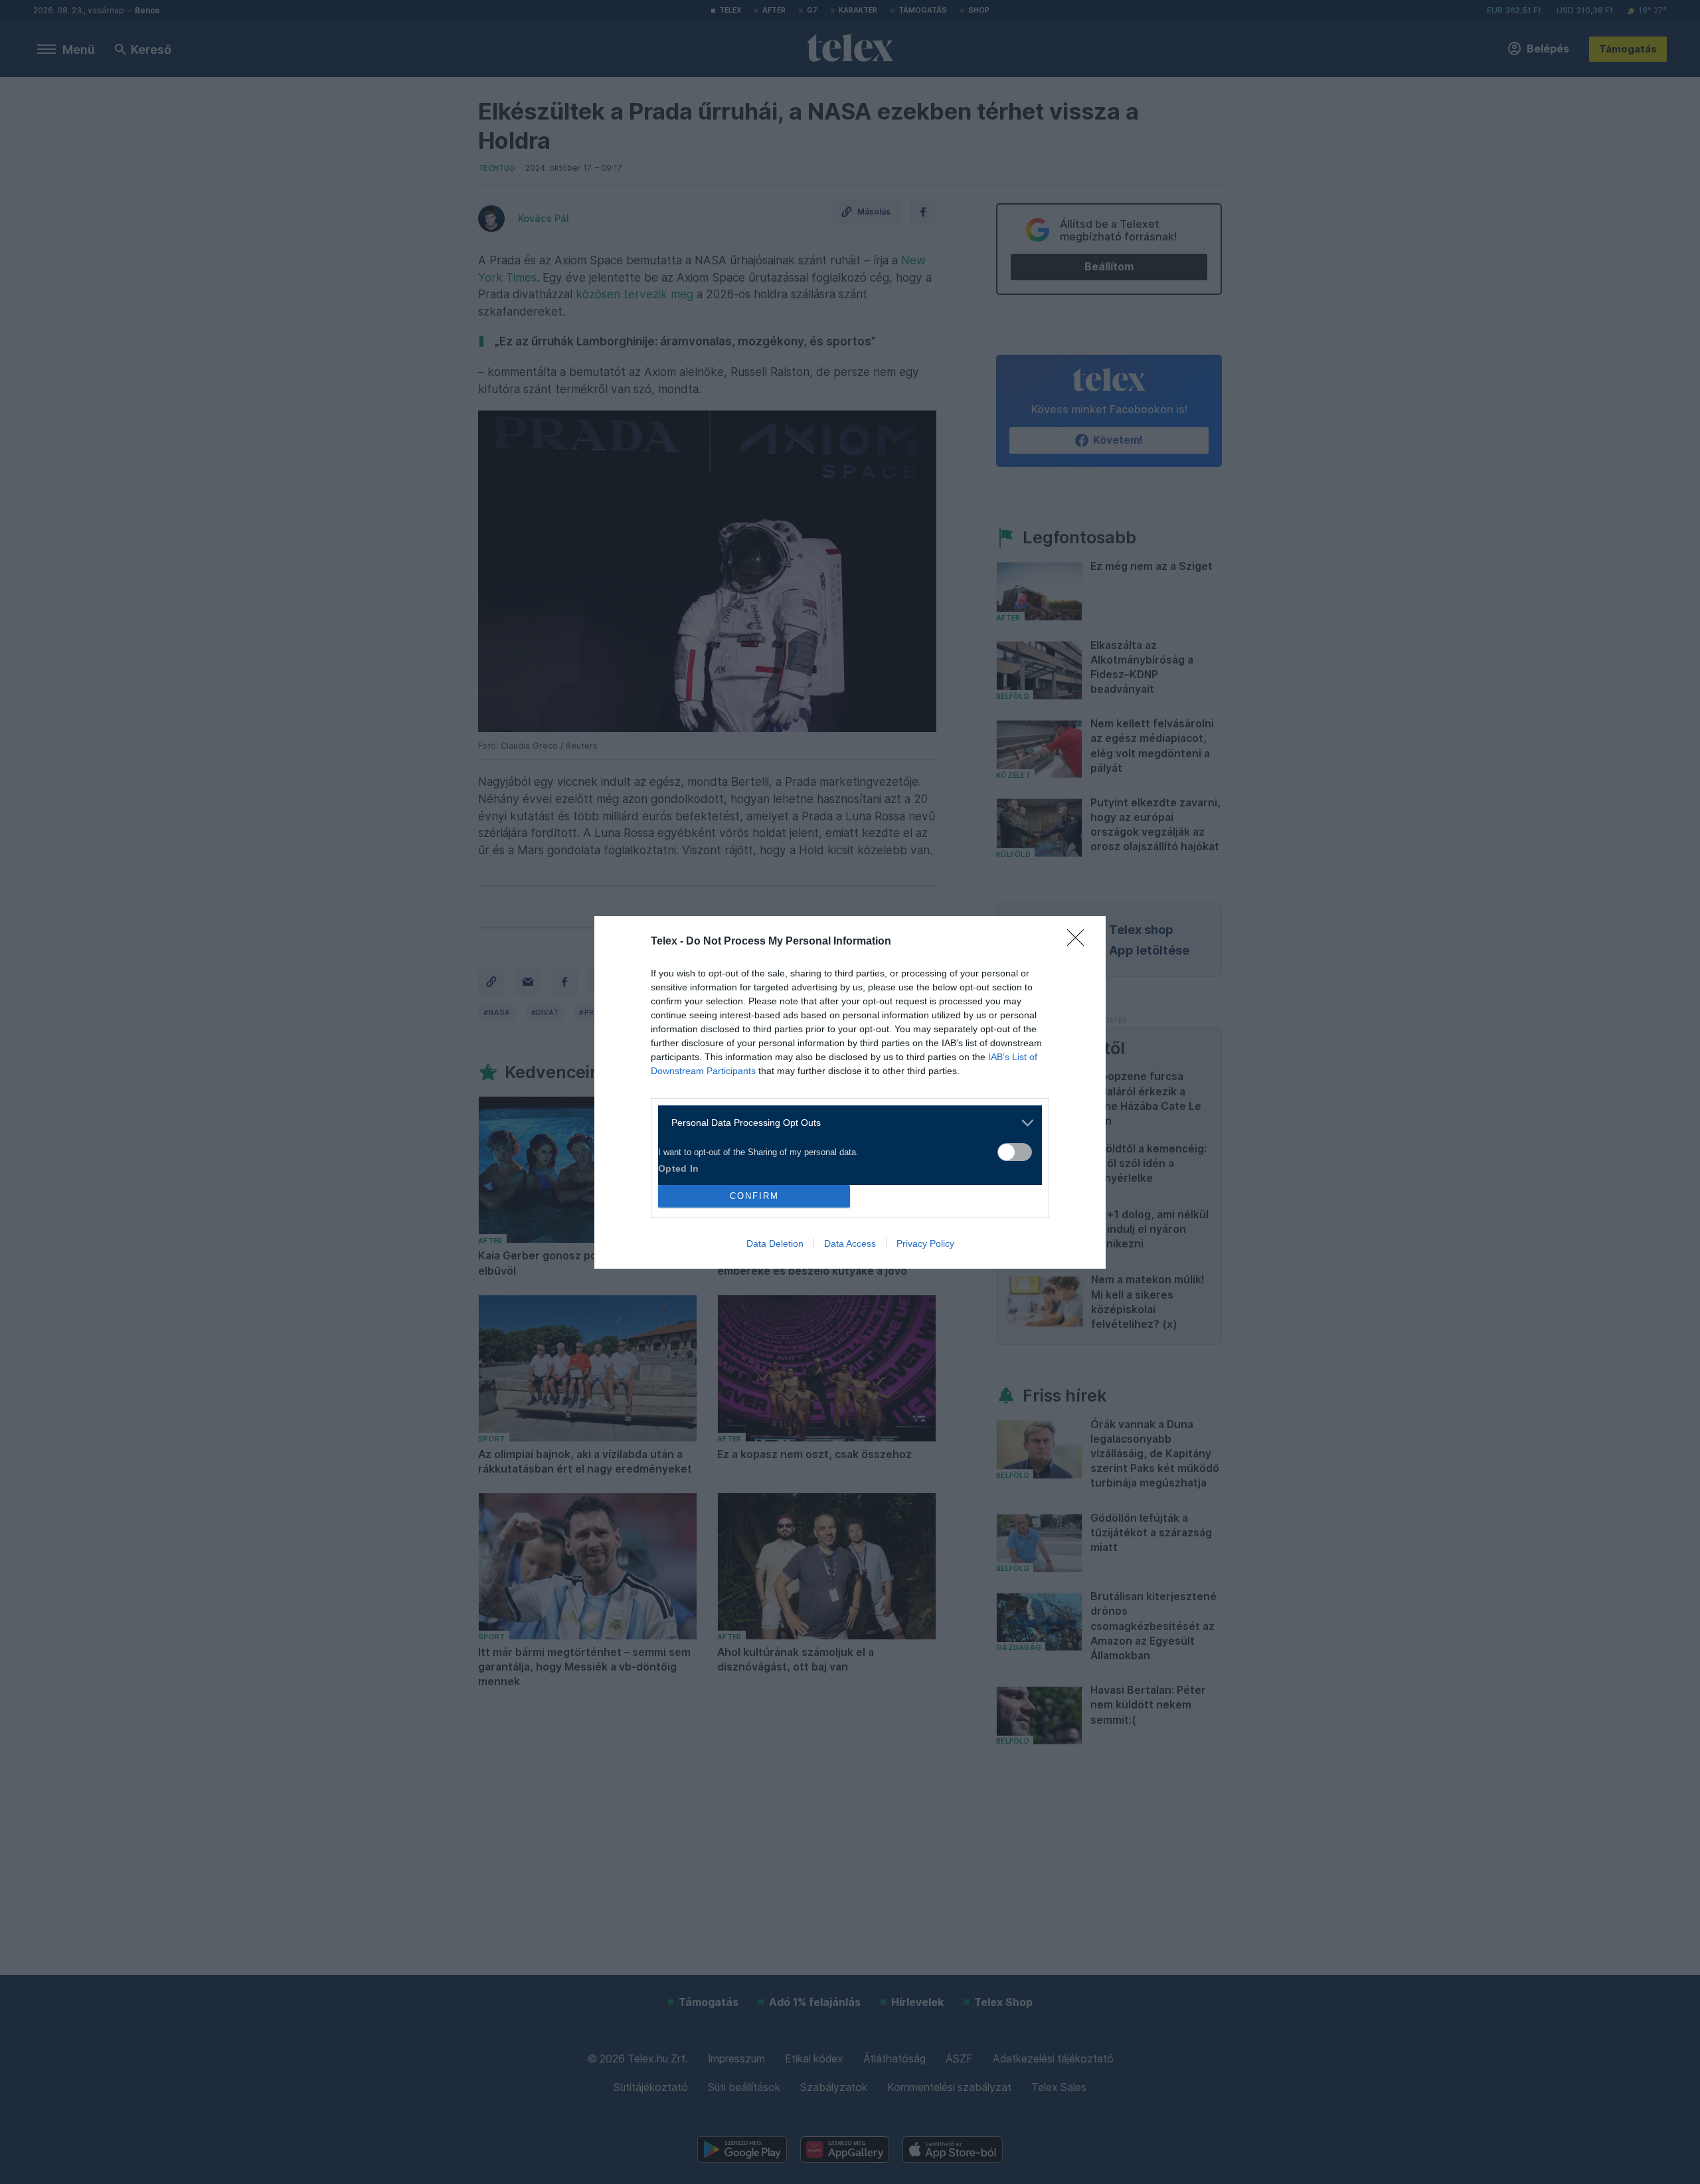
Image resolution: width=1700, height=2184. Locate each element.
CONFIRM (754, 1196)
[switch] (1015, 1152)
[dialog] (850, 1092)
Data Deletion (775, 1243)
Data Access (850, 1243)
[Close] (1080, 942)
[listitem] (845, 1123)
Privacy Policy (925, 1243)
